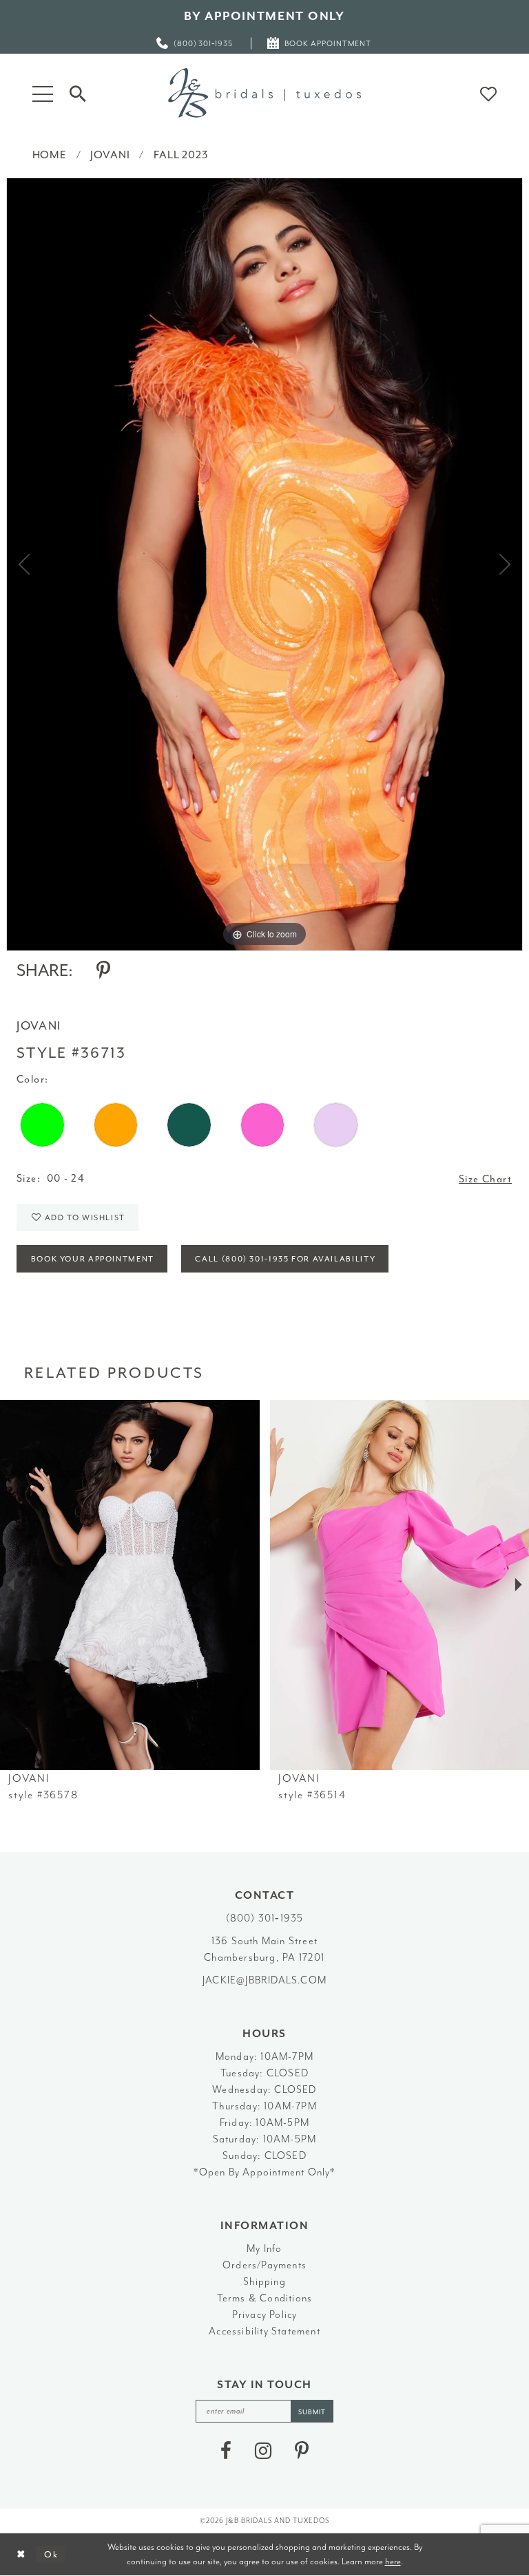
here (393, 2561)
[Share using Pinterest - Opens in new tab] (103, 970)
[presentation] (130, 1585)
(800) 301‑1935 (265, 1918)
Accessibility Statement (264, 2331)
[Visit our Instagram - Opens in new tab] (263, 2451)
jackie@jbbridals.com (264, 1980)
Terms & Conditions (265, 2298)
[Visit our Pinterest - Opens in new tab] (302, 2451)
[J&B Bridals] (264, 93)
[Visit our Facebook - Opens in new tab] (226, 2451)
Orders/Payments (264, 2265)
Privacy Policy (265, 2315)
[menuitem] (195, 43)
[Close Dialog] (21, 2554)
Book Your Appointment (93, 1259)
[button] (43, 93)
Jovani (110, 155)
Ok (51, 2554)
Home (50, 155)
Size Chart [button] (485, 1179)
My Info (264, 2249)
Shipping (264, 2282)
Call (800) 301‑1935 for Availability (285, 1259)
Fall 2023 (181, 155)
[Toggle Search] (78, 93)
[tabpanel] (264, 564)
